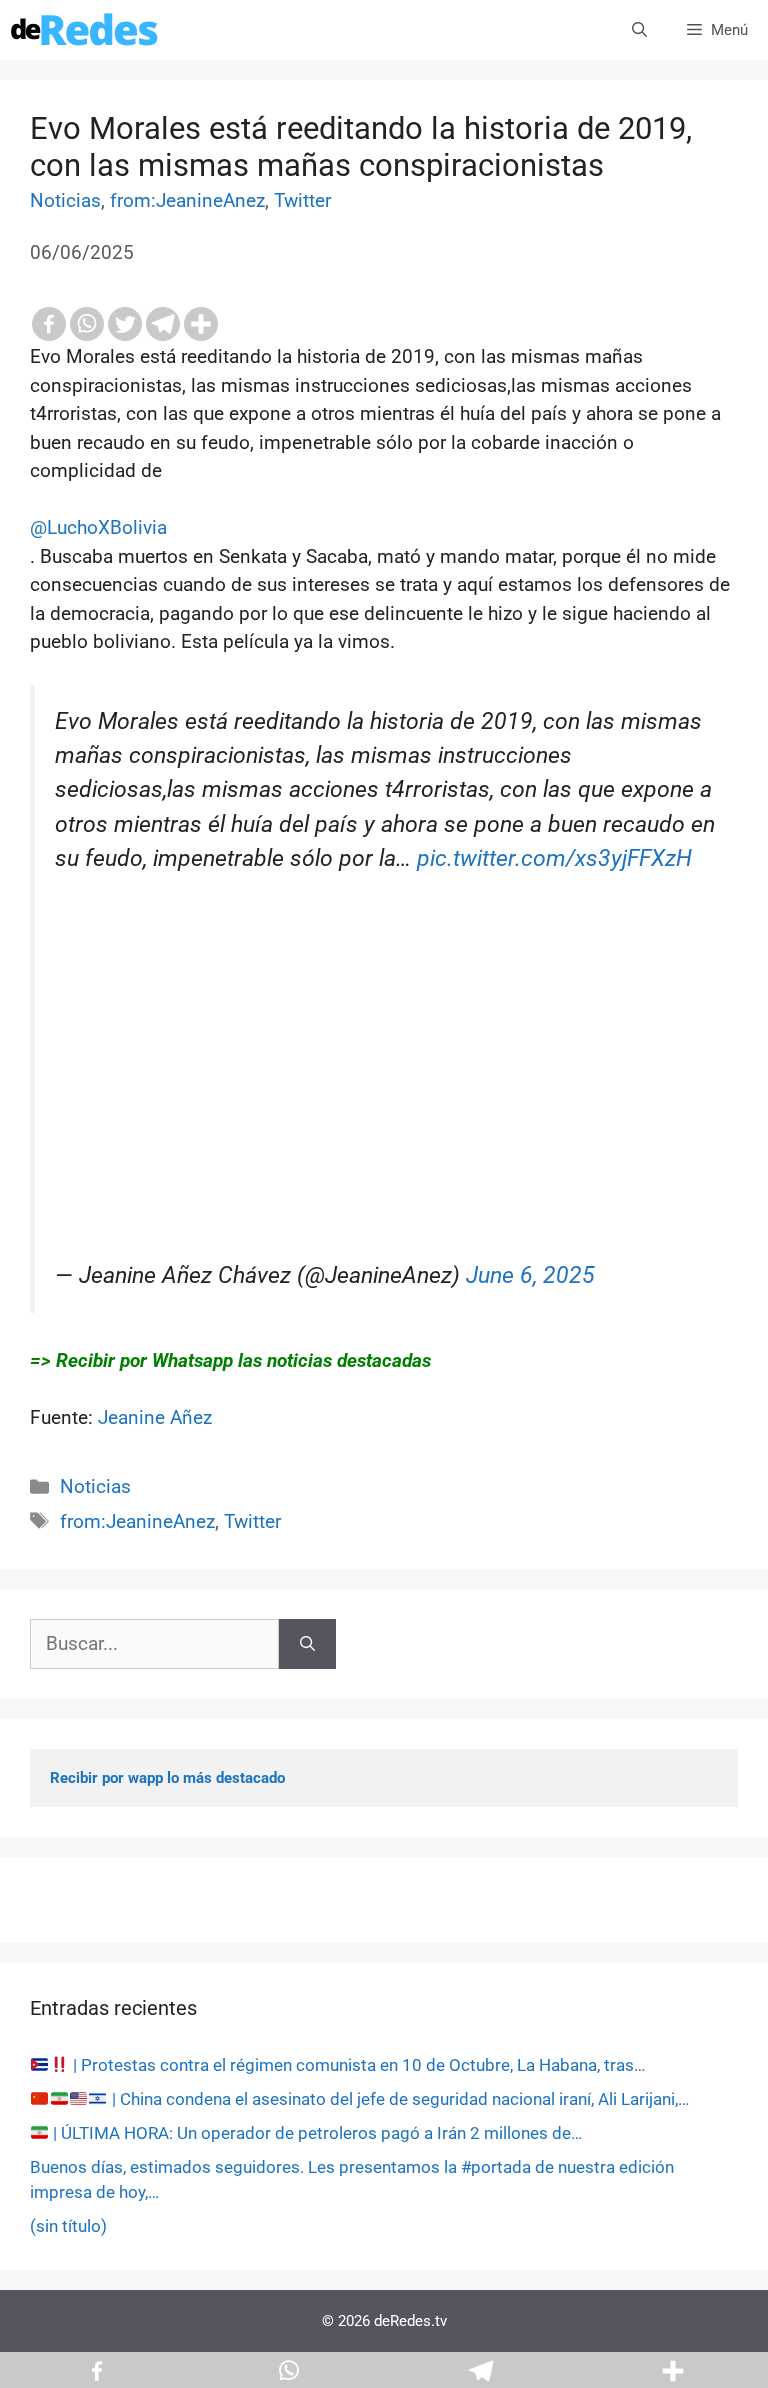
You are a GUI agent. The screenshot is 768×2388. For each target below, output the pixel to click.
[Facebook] (49, 324)
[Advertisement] (386, 1119)
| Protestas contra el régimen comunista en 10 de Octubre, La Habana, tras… (357, 2065)
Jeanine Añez (155, 1417)
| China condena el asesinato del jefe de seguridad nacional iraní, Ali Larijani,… (398, 2099)
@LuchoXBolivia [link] (98, 527)
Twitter (302, 200)
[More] (201, 324)
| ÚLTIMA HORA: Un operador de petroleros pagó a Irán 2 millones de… (315, 2133)
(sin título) (68, 2226)
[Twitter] (125, 324)
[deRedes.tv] (85, 30)
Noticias (65, 200)
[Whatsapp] (87, 324)
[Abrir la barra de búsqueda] (639, 30)
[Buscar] (307, 1644)
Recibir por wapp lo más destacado (167, 1778)
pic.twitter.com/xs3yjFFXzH (554, 858)
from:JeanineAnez (187, 200)
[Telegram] (163, 324)
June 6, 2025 (530, 1275)
